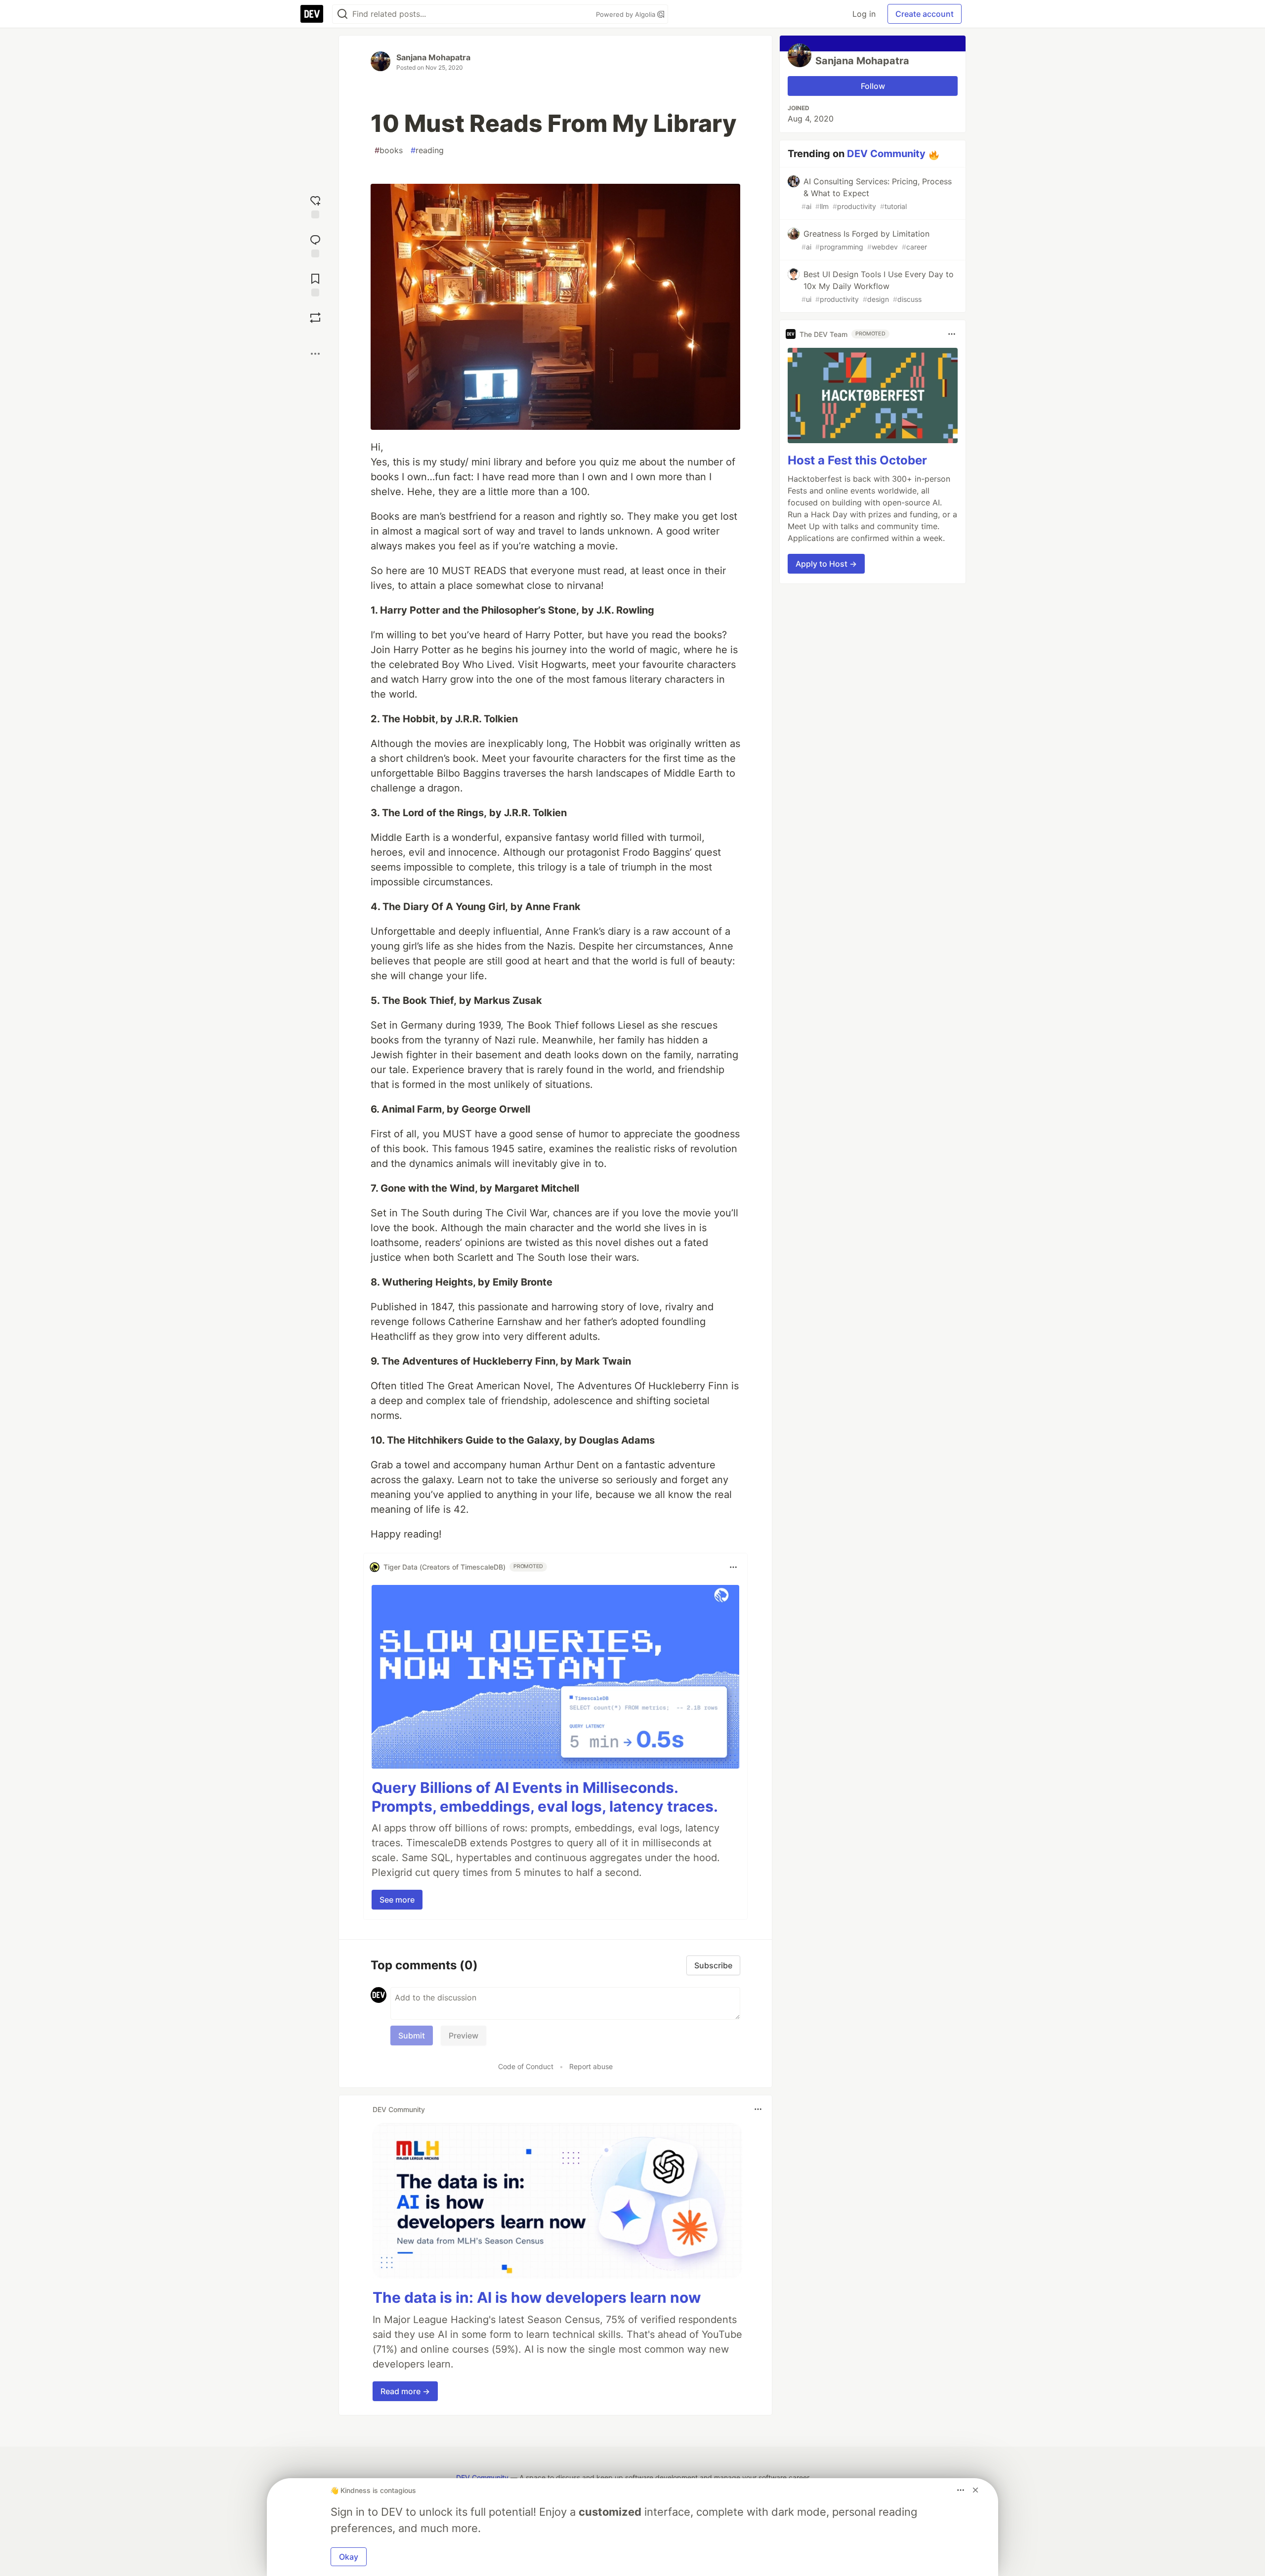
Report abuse (591, 2066)
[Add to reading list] (315, 284)
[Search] (342, 14)
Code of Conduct (526, 2066)
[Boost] (315, 318)
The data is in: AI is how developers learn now (537, 2297)
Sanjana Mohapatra (433, 57)
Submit (412, 2036)
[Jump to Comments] (315, 245)
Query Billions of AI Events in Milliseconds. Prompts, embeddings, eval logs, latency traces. (545, 1797)
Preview (464, 2036)
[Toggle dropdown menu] (733, 1567)
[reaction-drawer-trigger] (315, 206)
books (389, 150)
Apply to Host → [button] (826, 564)
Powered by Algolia (627, 14)
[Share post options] (315, 354)
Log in (864, 14)
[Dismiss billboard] (975, 2490)
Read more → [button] (405, 2391)
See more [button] (397, 1900)
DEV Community (886, 154)
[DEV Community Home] (312, 14)
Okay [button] (349, 2557)
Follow (873, 86)
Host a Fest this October (857, 460)
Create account (925, 14)
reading (427, 150)
